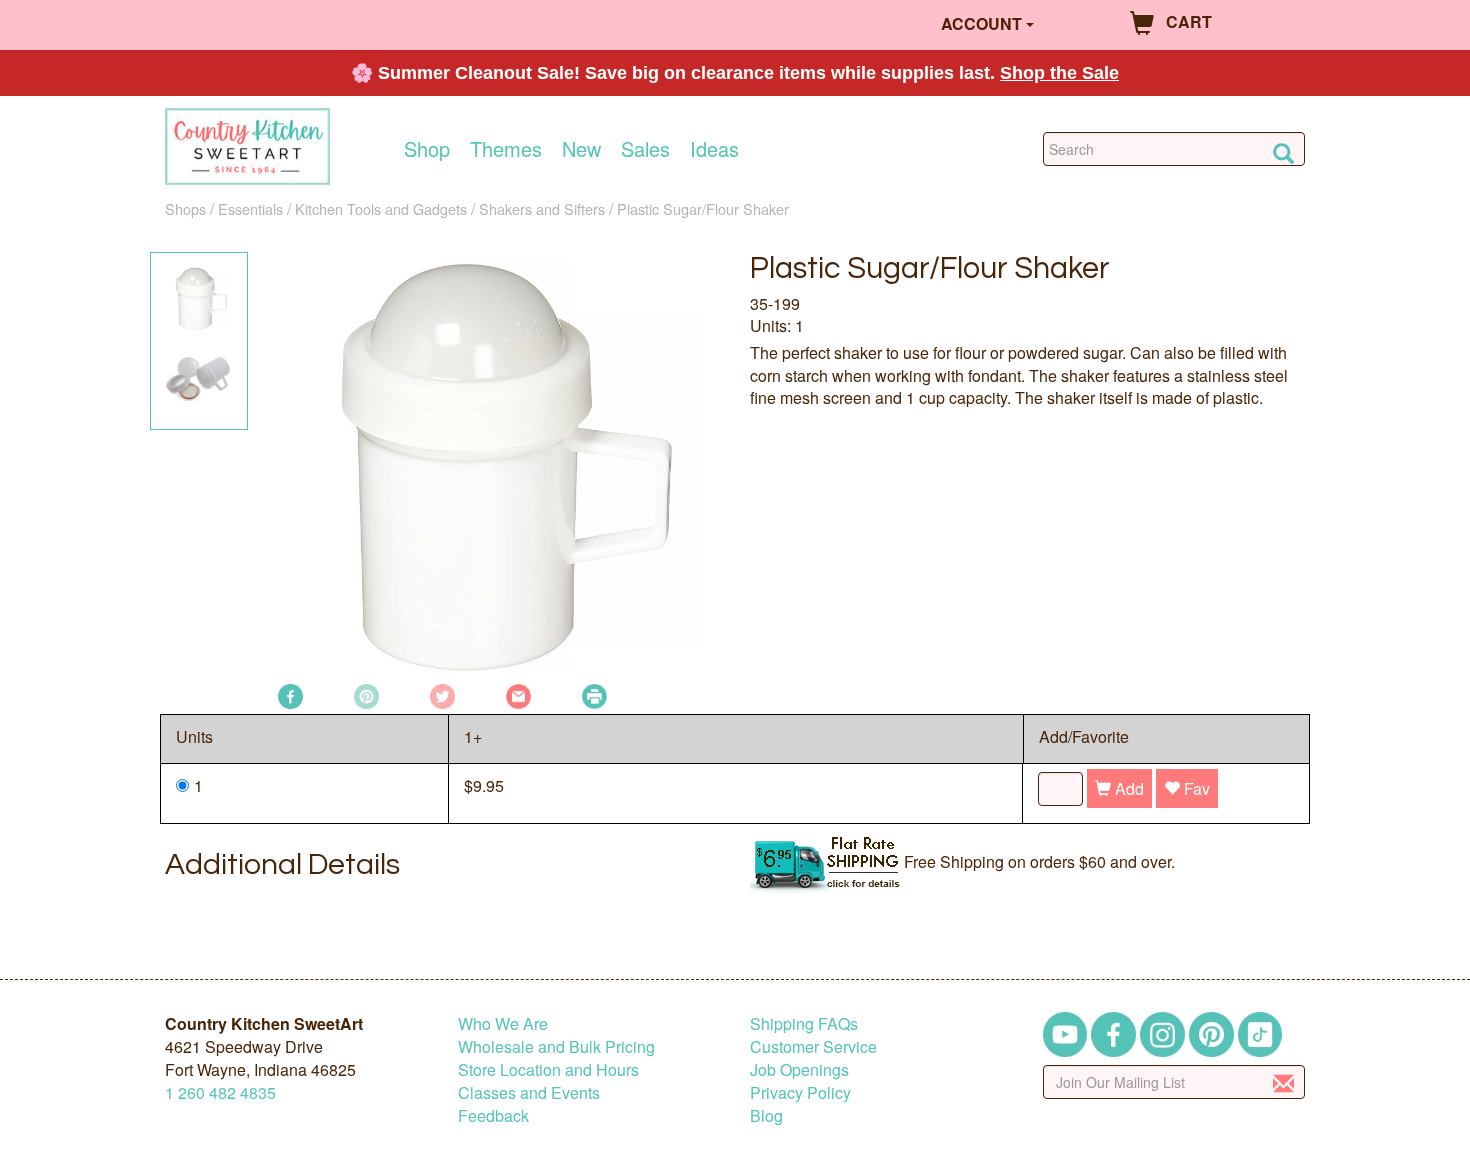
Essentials (250, 208)
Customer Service (813, 1046)
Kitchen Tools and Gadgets (381, 208)
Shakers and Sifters (542, 208)
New (581, 149)
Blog (766, 1115)
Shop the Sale (1059, 73)
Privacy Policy (800, 1092)
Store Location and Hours (548, 1069)
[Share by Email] (518, 694)
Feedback (493, 1115)
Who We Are (503, 1023)
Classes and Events (529, 1092)
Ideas (714, 149)
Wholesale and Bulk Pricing (556, 1046)
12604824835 (220, 1092)
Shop (427, 149)
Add (1127, 788)
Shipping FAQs (804, 1023)
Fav (1195, 788)
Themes (506, 149)
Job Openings (799, 1069)
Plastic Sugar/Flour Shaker (703, 208)
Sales (645, 149)
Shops (185, 208)
